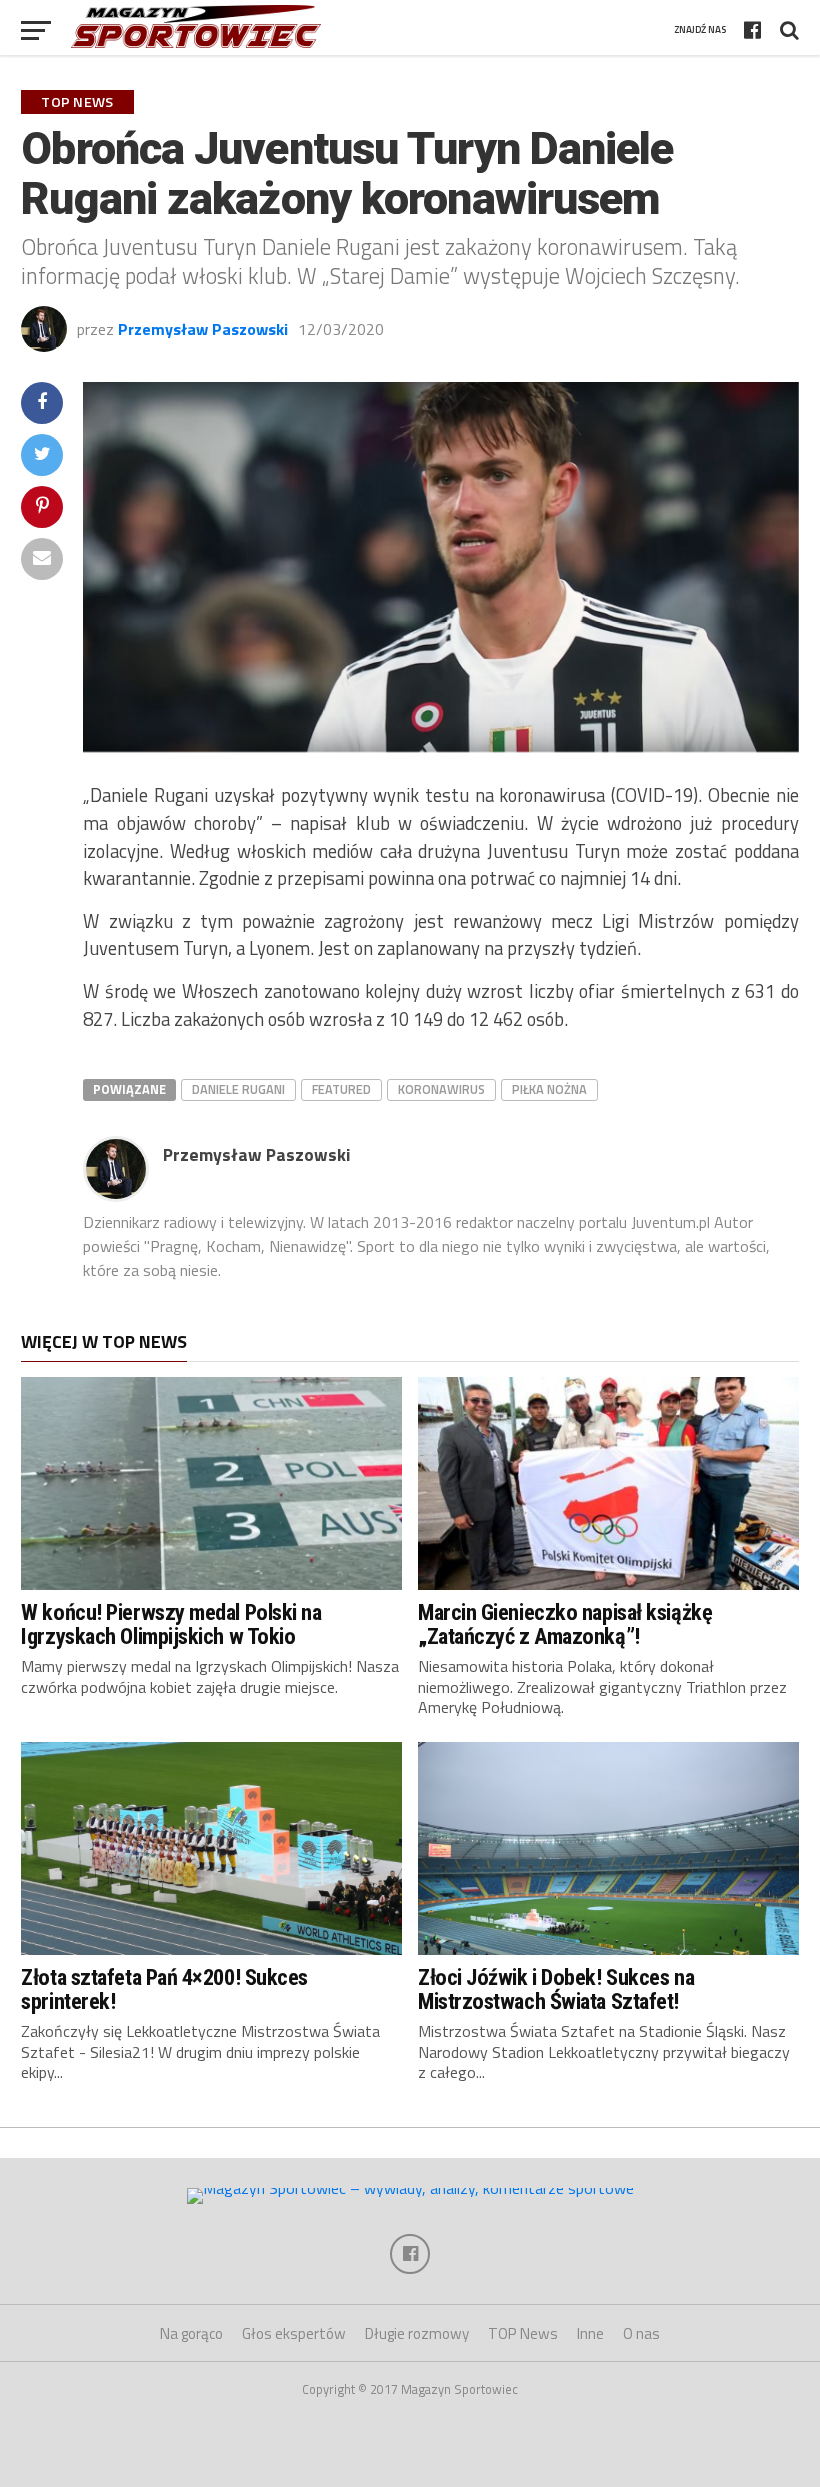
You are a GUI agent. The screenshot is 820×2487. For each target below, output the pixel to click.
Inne (590, 2333)
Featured (341, 1089)
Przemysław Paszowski (203, 329)
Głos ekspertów (294, 2333)
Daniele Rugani (238, 1089)
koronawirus (441, 1089)
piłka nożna (549, 1089)
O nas (641, 2333)
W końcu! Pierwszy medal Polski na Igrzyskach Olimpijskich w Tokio (171, 1624)
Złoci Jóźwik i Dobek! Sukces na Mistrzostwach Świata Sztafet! (556, 1989)
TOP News (523, 2333)
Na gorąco (191, 2333)
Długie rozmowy (417, 2333)
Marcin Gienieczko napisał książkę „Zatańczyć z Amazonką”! (565, 1624)
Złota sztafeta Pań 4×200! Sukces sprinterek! (164, 1989)
